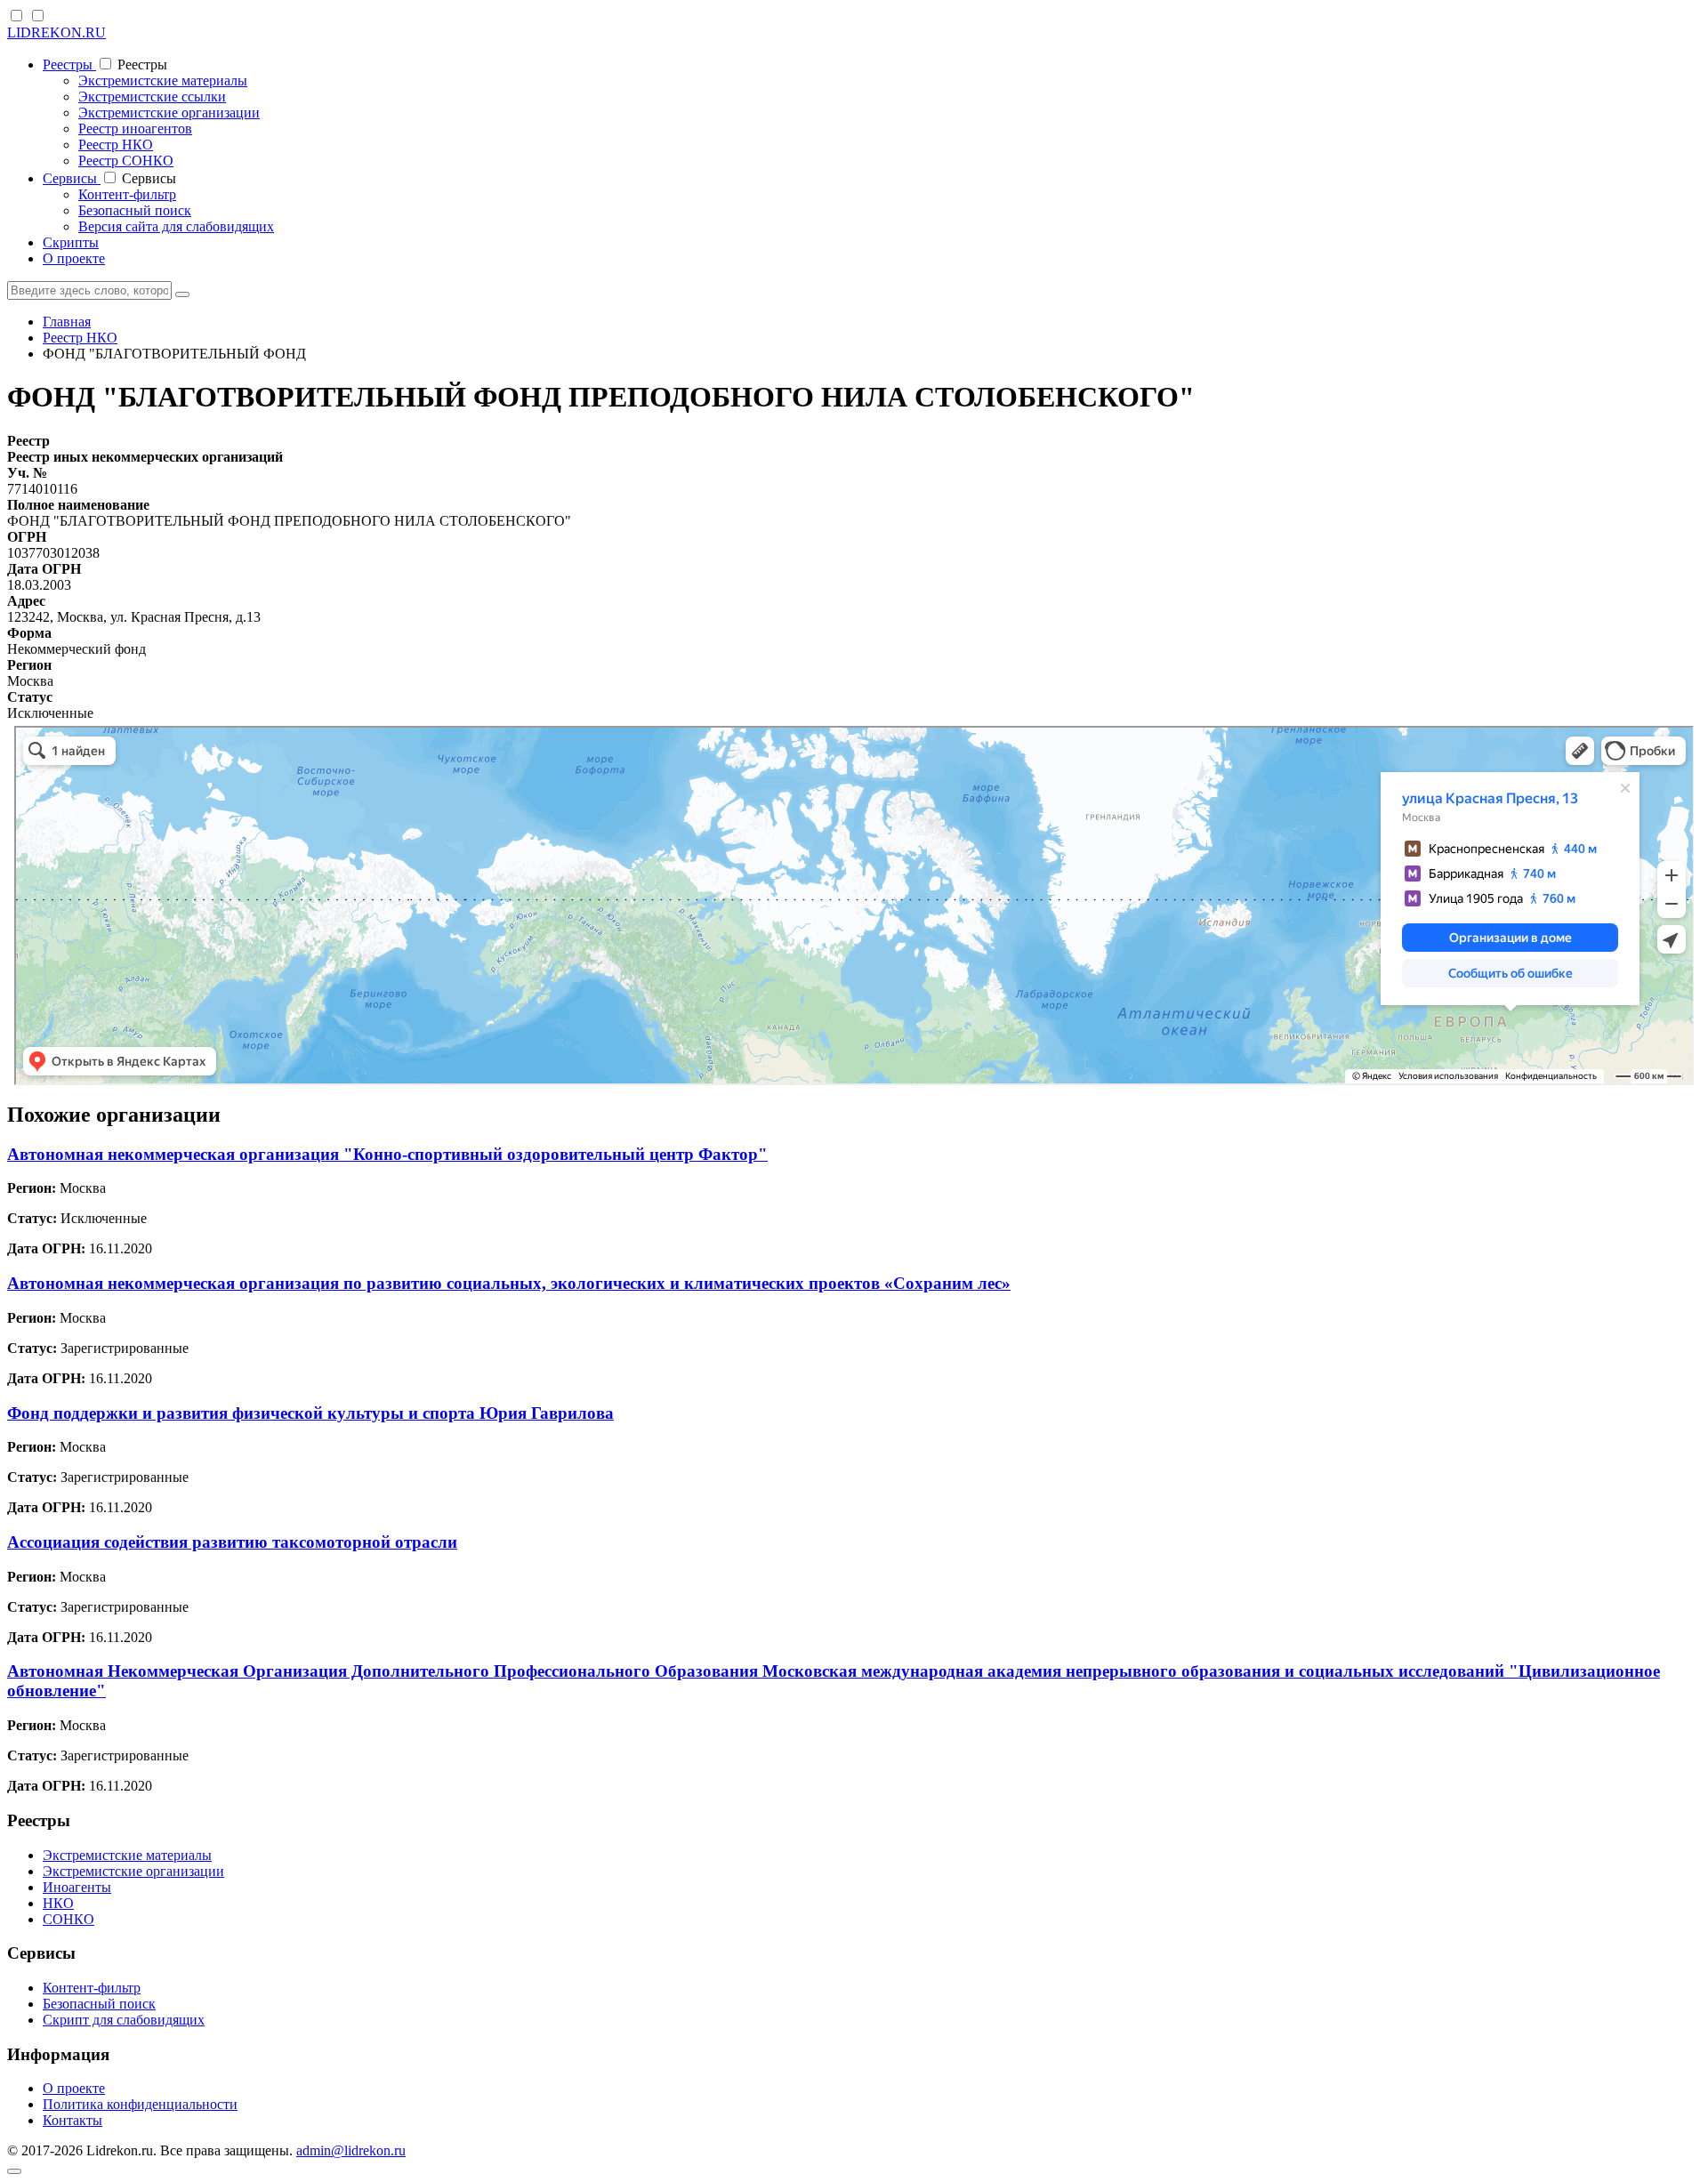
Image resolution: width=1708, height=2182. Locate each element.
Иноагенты (77, 1887)
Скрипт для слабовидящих (124, 2020)
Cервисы (72, 178)
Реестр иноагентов (135, 129)
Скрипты (71, 242)
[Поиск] (182, 294)
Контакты (73, 2120)
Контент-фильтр (127, 194)
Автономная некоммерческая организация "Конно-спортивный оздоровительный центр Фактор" (387, 1154)
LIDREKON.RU (56, 32)
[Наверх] (14, 2171)
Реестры (69, 64)
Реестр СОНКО (126, 161)
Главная (67, 322)
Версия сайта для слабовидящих (176, 226)
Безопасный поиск (135, 210)
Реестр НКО (116, 145)
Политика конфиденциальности (140, 2104)
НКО (58, 1903)
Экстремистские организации (169, 113)
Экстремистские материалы (163, 81)
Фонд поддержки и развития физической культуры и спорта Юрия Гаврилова (310, 1413)
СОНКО (68, 1919)
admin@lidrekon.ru (351, 2150)
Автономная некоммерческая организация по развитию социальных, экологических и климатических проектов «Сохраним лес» (509, 1283)
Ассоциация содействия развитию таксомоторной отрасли (232, 1542)
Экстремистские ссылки (152, 97)
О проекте (74, 258)
